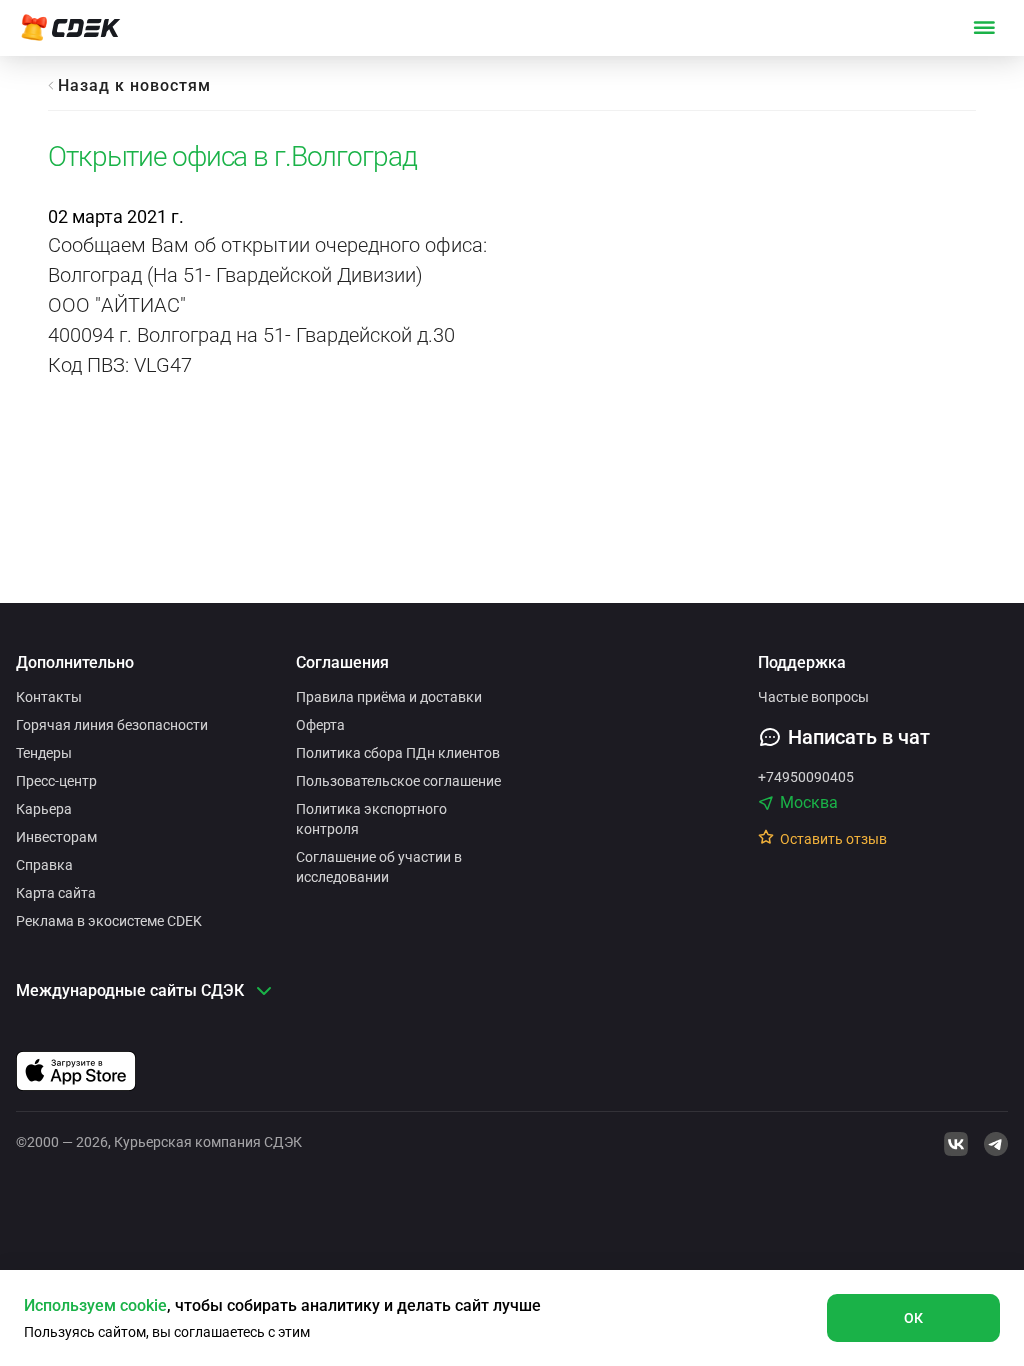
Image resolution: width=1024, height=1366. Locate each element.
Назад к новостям (134, 85)
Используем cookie (95, 1305)
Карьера (44, 809)
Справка (44, 865)
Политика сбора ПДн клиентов (398, 753)
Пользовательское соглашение (398, 781)
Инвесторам (56, 837)
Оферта (320, 725)
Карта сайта (56, 893)
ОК (914, 1318)
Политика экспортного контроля (371, 819)
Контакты (49, 697)
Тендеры (44, 753)
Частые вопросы (813, 697)
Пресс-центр (56, 781)
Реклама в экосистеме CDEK (109, 921)
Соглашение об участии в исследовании (379, 867)
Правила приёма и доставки (389, 697)
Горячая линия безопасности (112, 725)
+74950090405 (806, 777)
